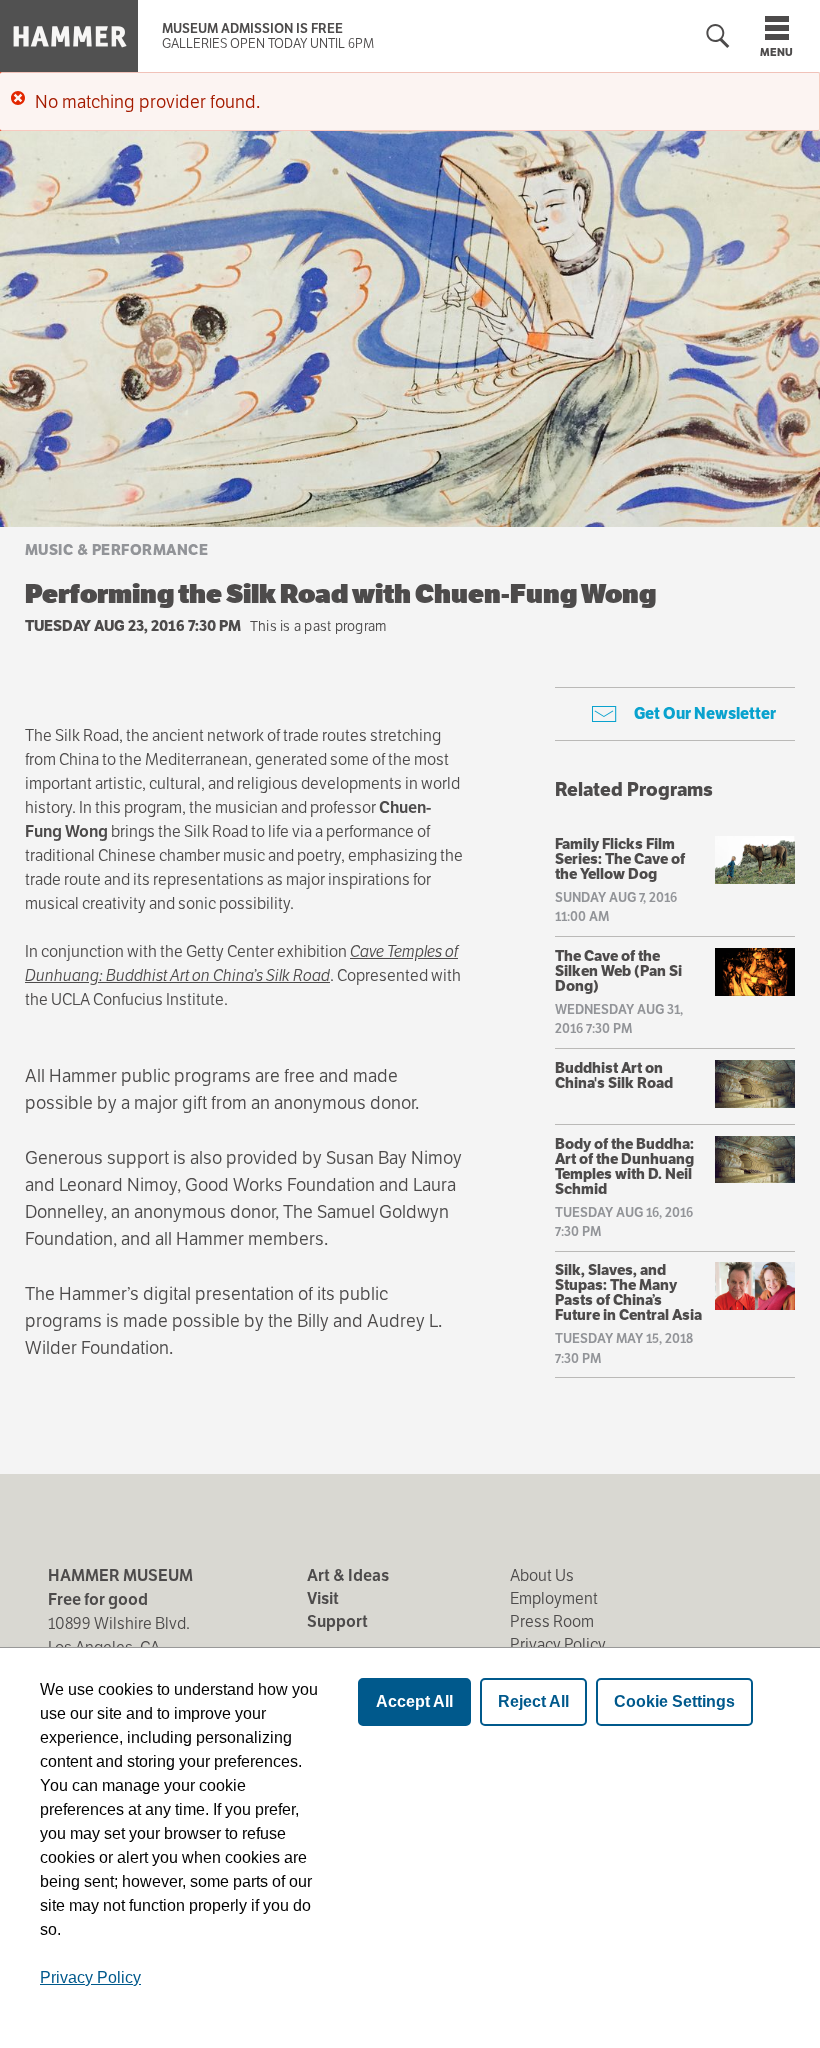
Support (337, 1621)
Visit (323, 1598)
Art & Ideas (348, 1575)
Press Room (552, 1621)
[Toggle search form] (718, 36)
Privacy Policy (558, 1644)
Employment (554, 1598)
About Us (542, 1575)
